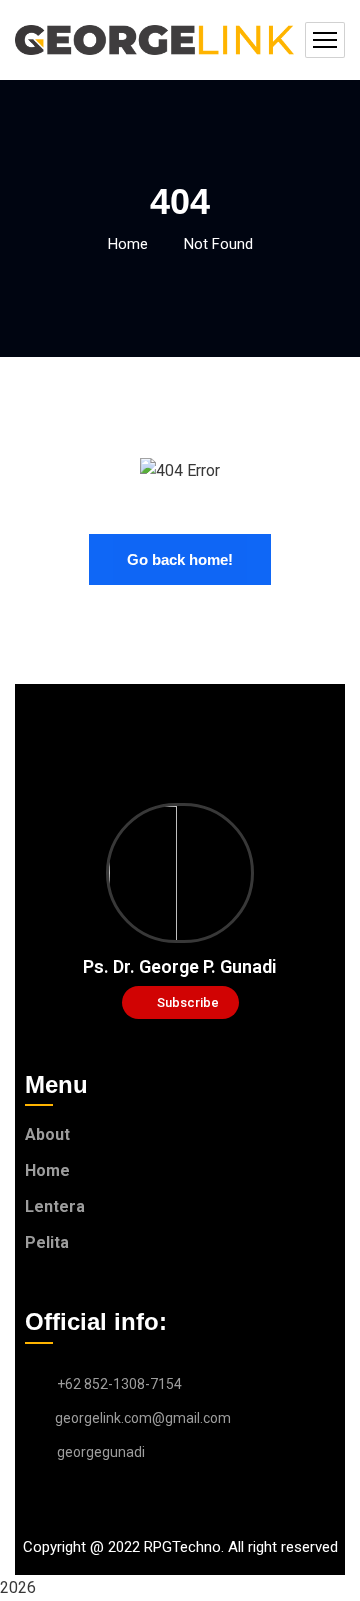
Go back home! (180, 559)
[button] (180, 1002)
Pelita (47, 1242)
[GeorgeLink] (155, 40)
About (47, 1134)
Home (128, 244)
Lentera (55, 1206)
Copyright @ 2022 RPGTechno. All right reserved (180, 1547)
